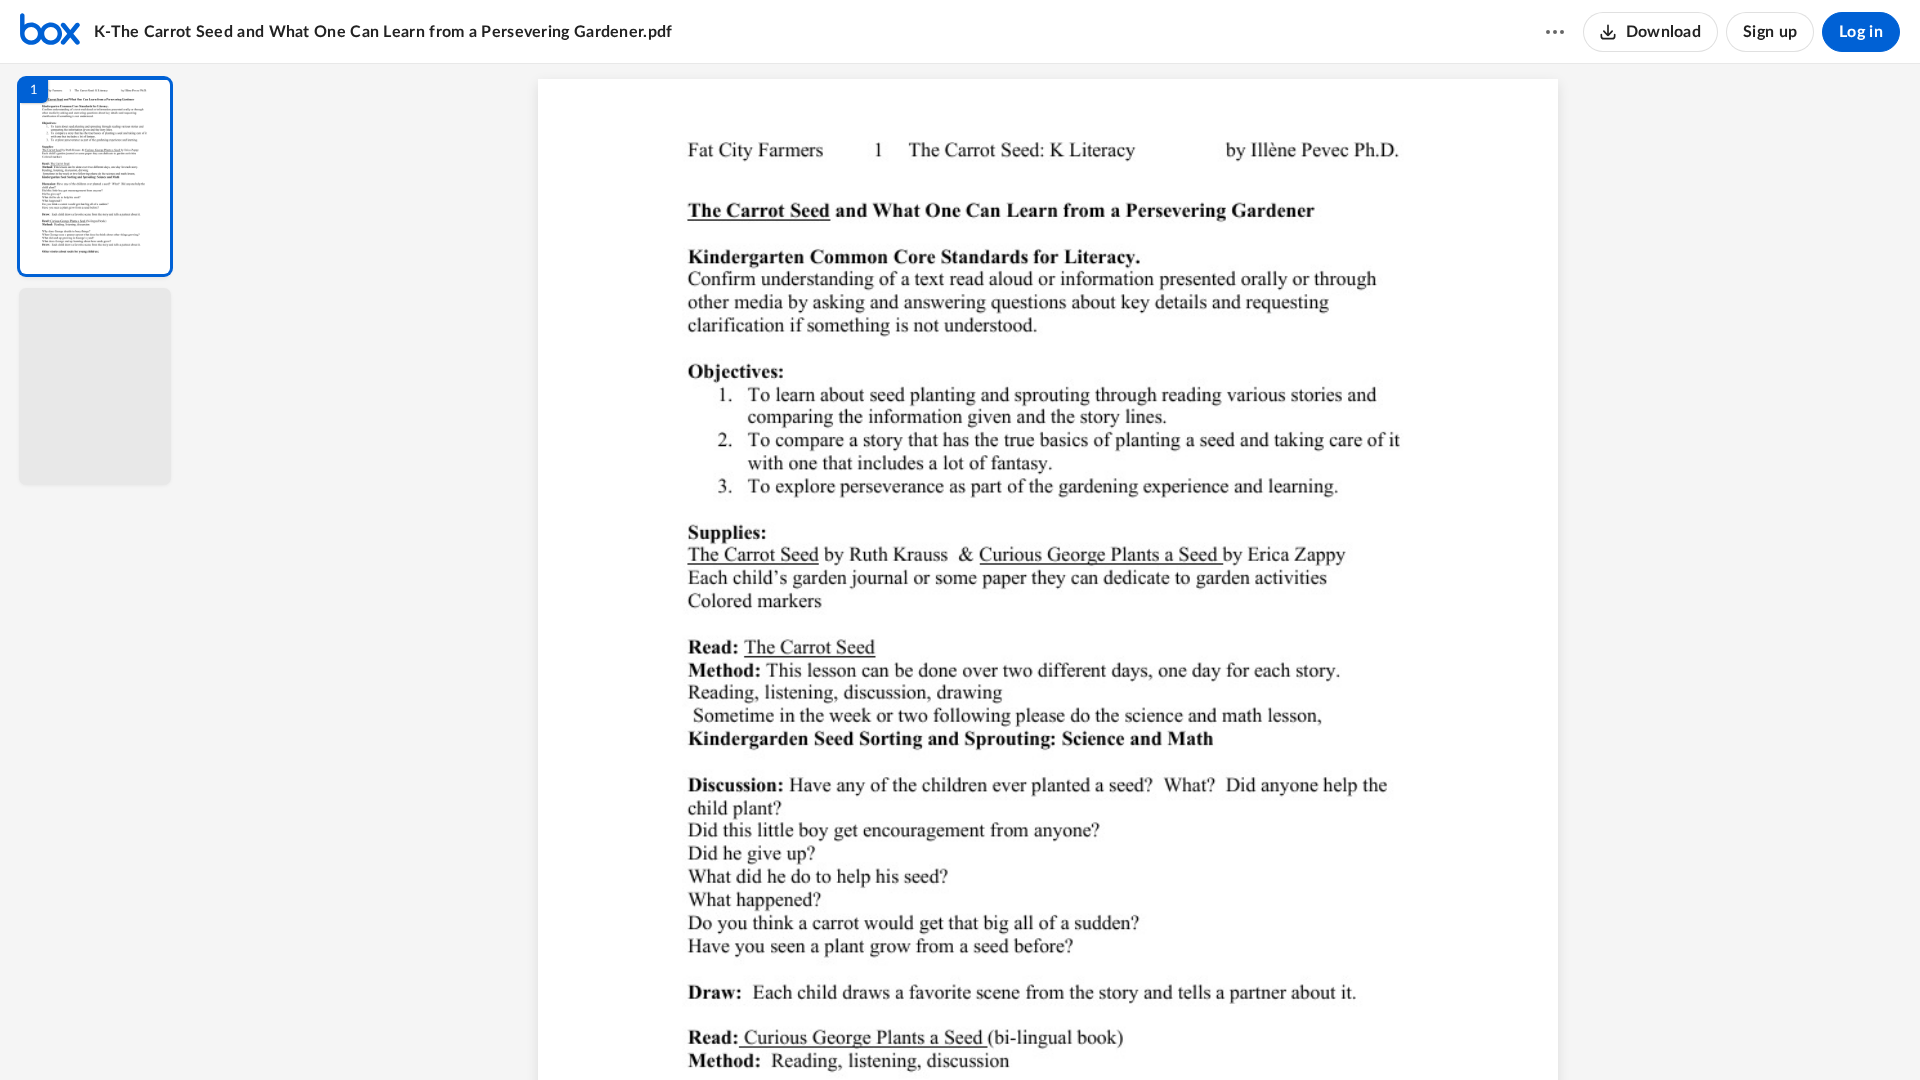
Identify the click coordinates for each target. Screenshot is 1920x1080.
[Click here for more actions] (1555, 32)
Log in (1861, 32)
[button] (95, 176)
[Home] (50, 32)
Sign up (1770, 32)
